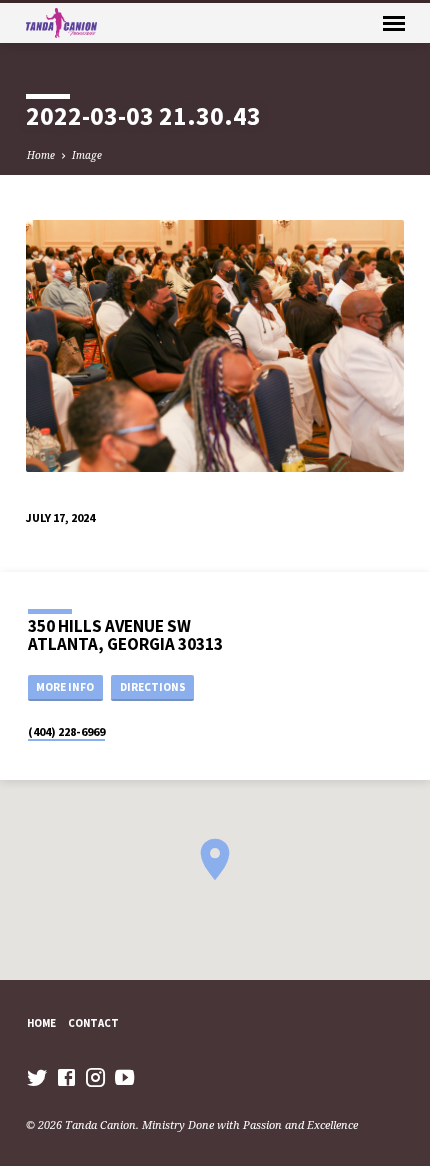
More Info (65, 687)
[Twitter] (37, 1077)
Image (87, 155)
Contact (93, 1023)
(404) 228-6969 (66, 731)
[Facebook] (66, 1077)
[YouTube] (124, 1077)
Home (41, 155)
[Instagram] (95, 1077)
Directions (153, 687)
